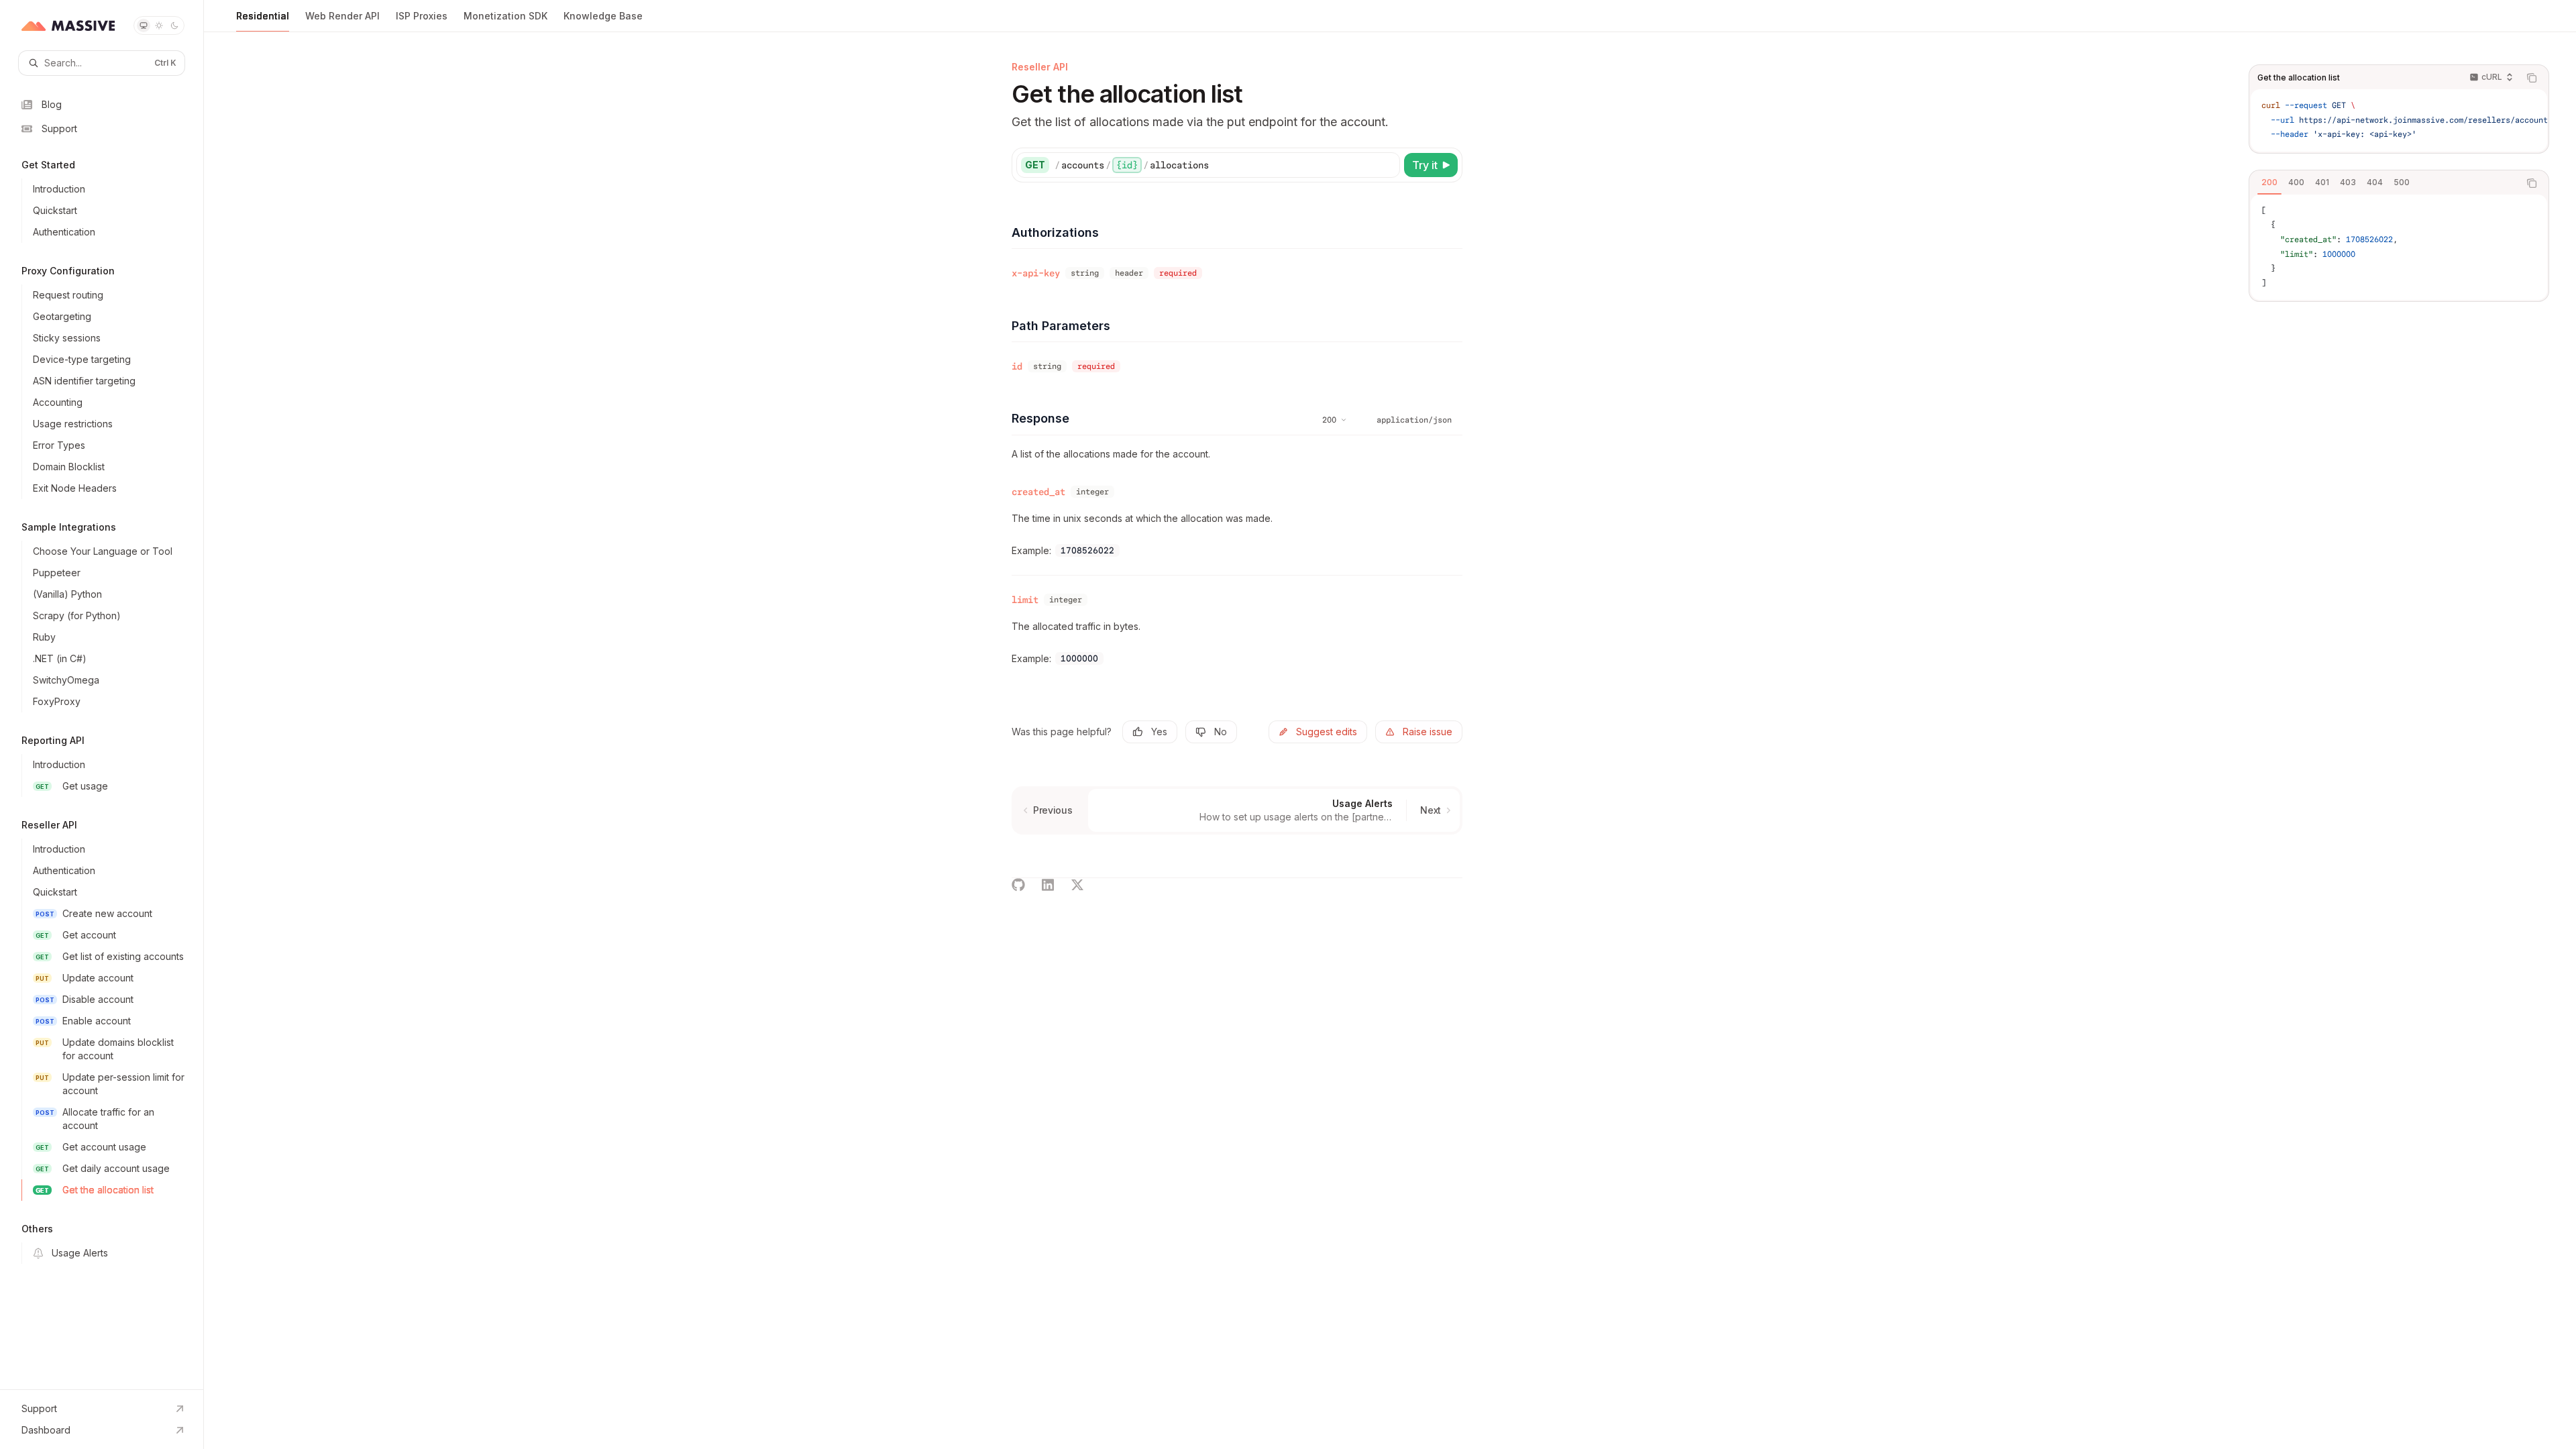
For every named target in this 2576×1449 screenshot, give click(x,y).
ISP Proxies (422, 16)
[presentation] (2399, 120)
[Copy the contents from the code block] (2532, 78)
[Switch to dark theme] (174, 25)
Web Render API (342, 16)
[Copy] (1387, 165)
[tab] (2269, 182)
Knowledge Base (603, 16)
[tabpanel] (2399, 248)
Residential (263, 16)
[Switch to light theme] (159, 25)
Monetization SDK (505, 16)
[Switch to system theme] (144, 25)
